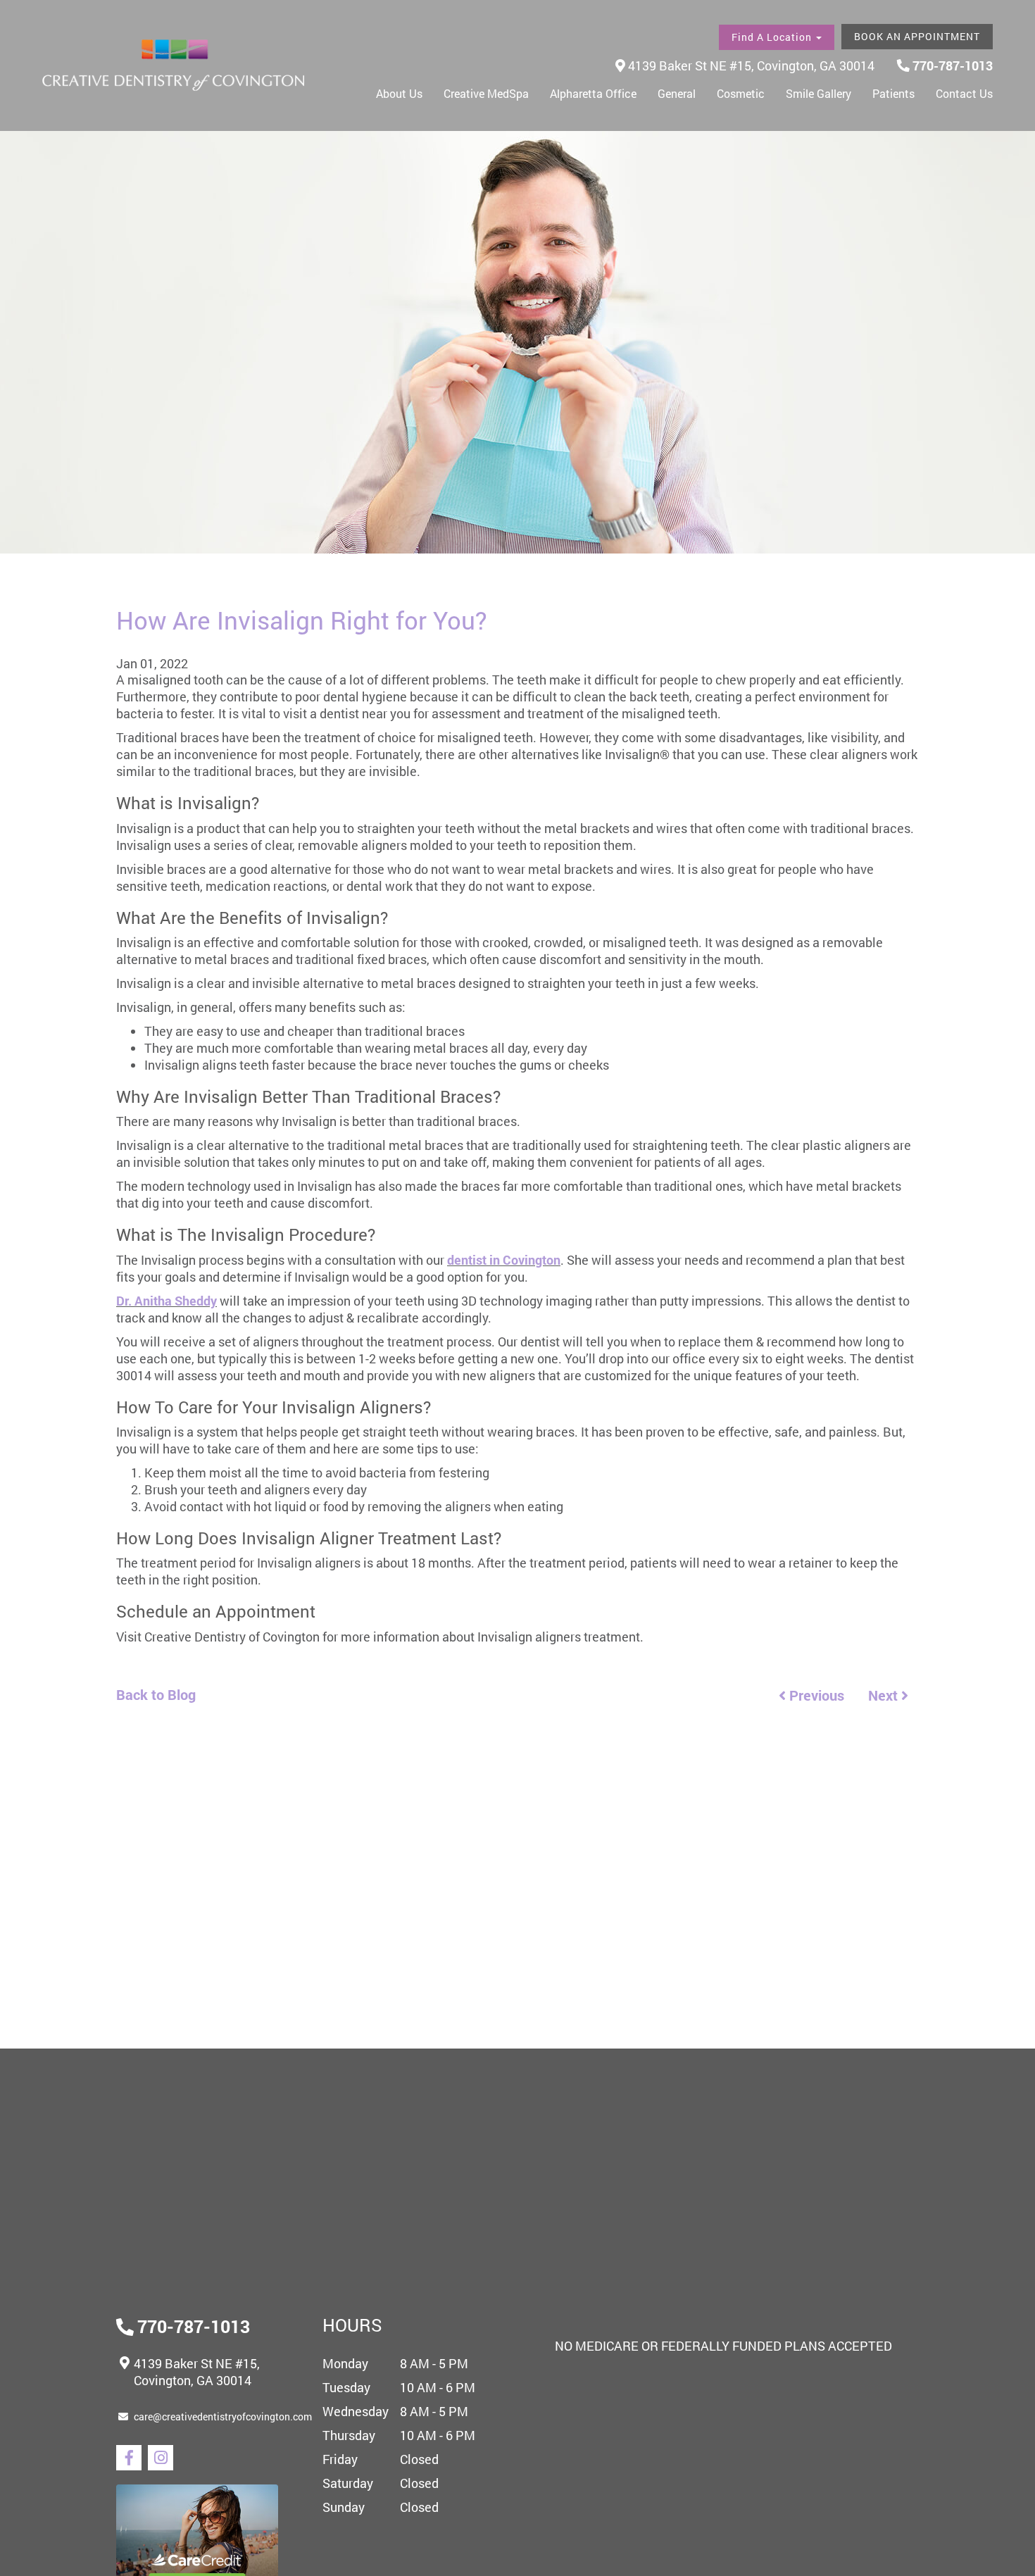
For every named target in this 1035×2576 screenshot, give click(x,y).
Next (885, 1695)
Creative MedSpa (486, 93)
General (677, 93)
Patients (893, 93)
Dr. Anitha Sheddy (167, 1301)
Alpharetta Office (593, 93)
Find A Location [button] (773, 37)
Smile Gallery (818, 93)
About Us (399, 93)
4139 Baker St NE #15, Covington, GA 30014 (750, 65)
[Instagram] (161, 2458)
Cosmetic (741, 93)
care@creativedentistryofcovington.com (223, 2416)
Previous (815, 1695)
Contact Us (964, 93)
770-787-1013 (951, 65)
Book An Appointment (917, 36)
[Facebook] (129, 2458)
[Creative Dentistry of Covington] (173, 65)
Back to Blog (156, 1694)
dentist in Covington (504, 1260)
